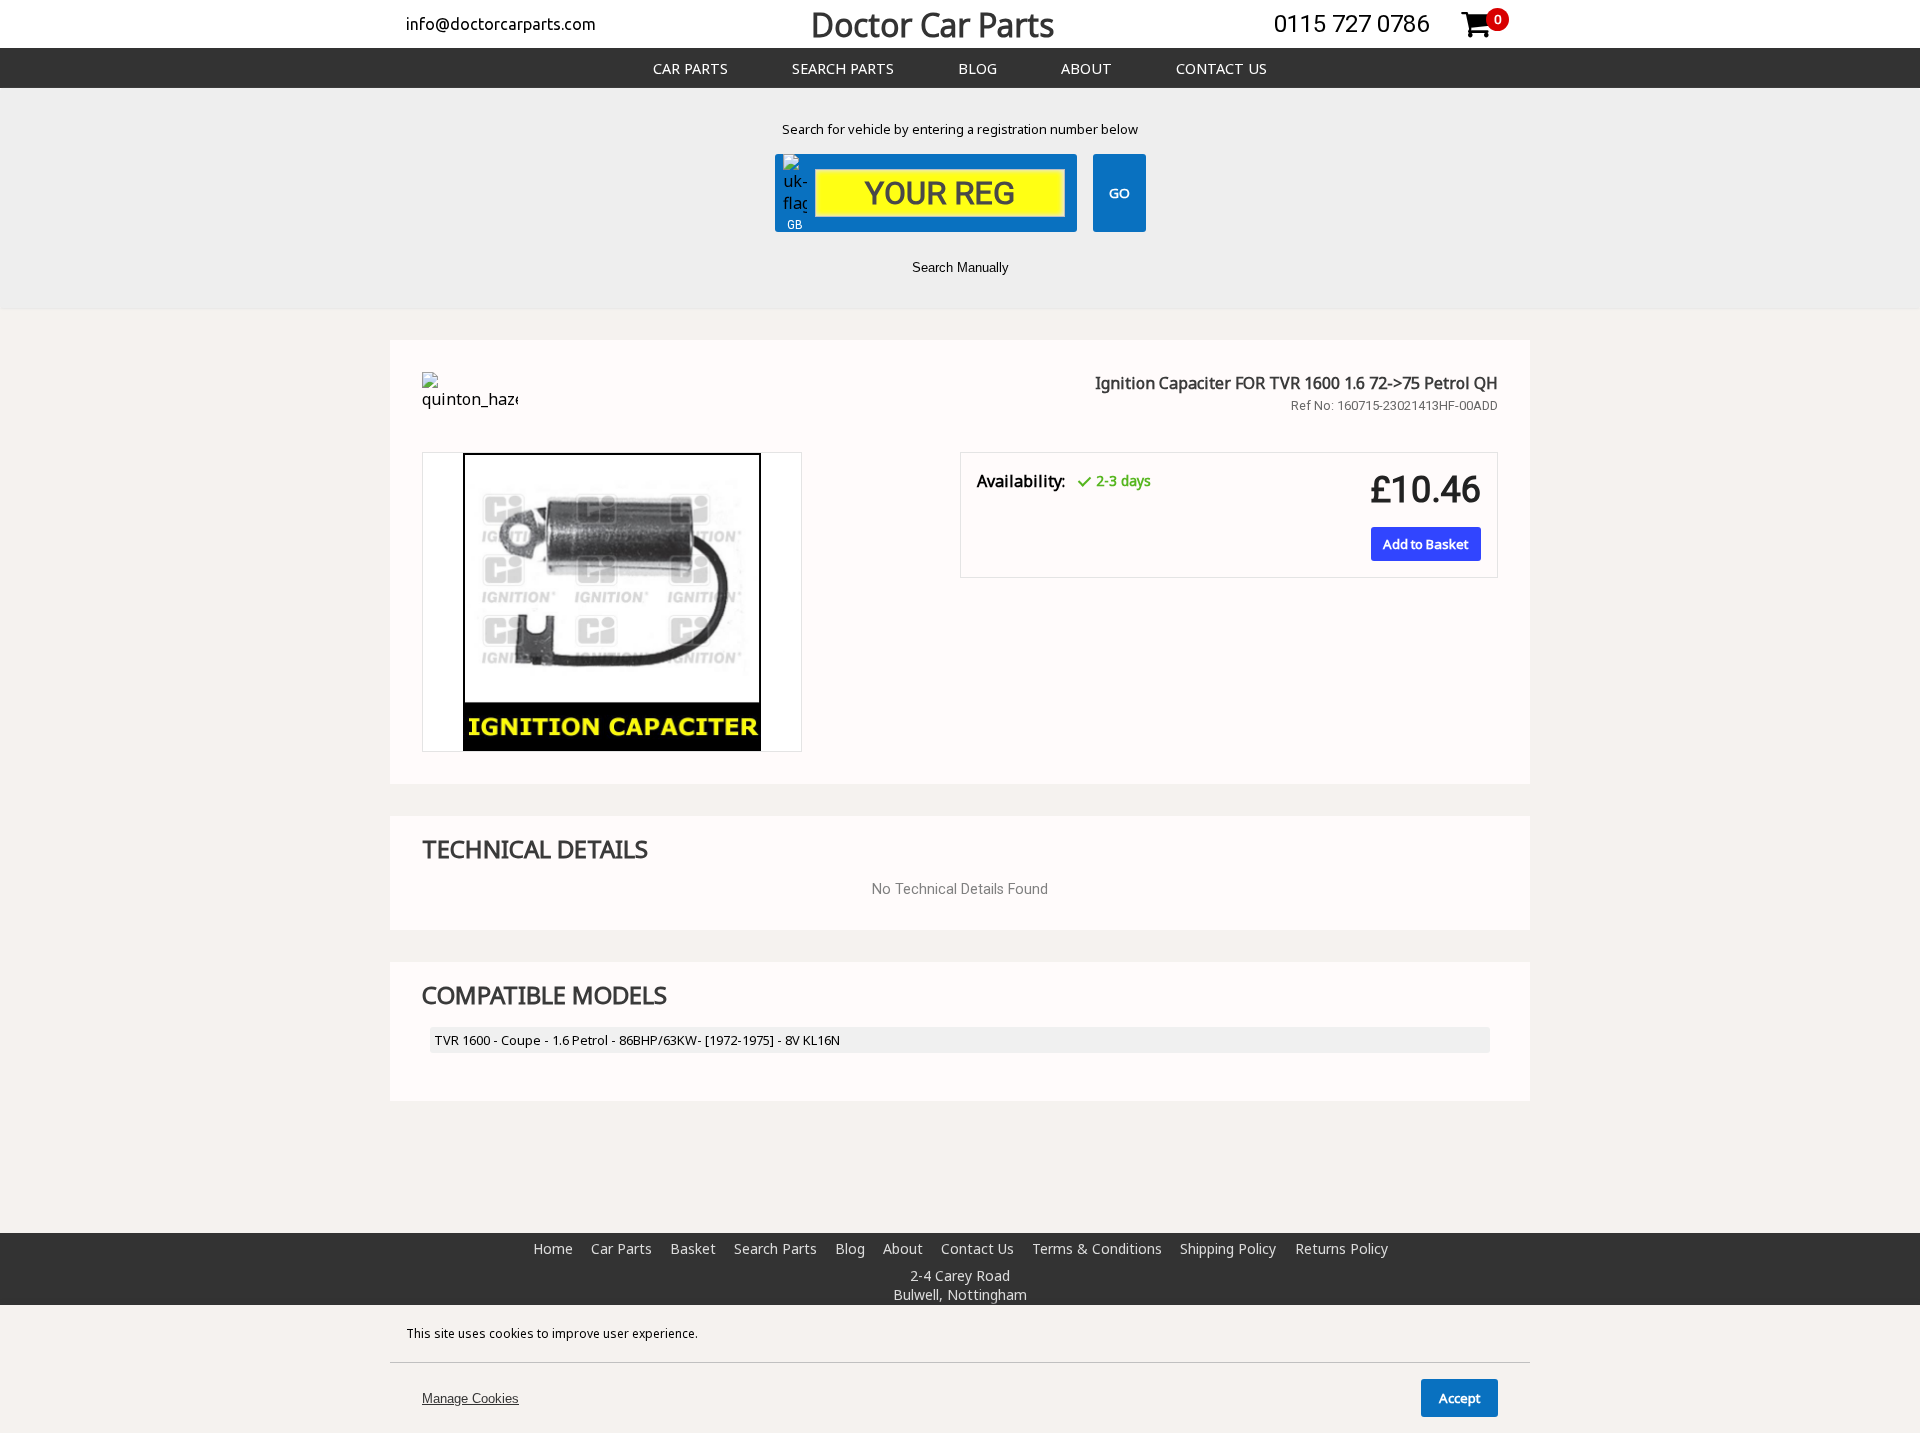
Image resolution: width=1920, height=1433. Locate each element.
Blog (977, 68)
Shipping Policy (1228, 1248)
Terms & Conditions (1097, 1248)
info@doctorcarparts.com (501, 24)
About (1086, 68)
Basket (693, 1248)
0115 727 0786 (1351, 24)
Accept (1459, 1398)
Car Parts (690, 68)
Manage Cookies (470, 1398)
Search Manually (960, 267)
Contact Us (1221, 68)
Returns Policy (1341, 1248)
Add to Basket (1425, 544)
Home (553, 1248)
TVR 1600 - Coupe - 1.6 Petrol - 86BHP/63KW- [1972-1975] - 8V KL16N (637, 1040)
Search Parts (843, 68)
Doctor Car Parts (932, 24)
